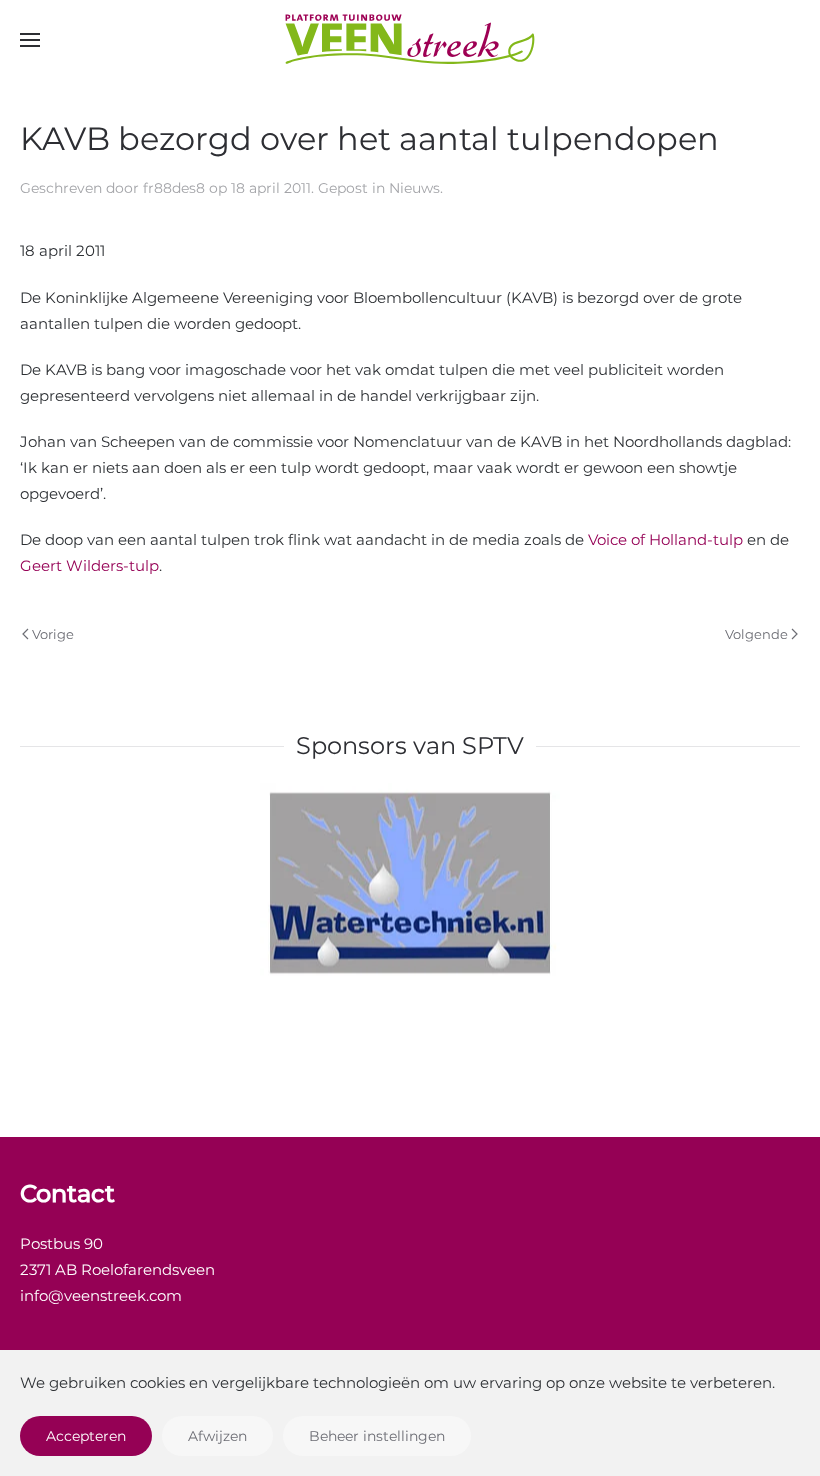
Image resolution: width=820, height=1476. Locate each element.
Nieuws (414, 188)
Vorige (53, 634)
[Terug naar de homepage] (410, 40)
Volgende (756, 634)
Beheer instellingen (377, 1436)
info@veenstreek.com (101, 1295)
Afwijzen (217, 1436)
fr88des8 (174, 188)
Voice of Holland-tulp (665, 539)
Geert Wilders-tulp (89, 565)
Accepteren (86, 1436)
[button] (30, 40)
